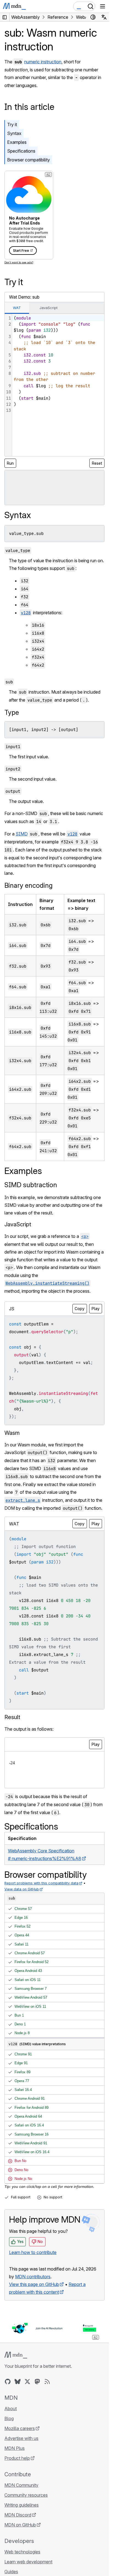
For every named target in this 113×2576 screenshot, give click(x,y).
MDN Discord (18, 2515)
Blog (9, 2418)
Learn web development (28, 2562)
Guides (11, 2572)
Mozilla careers (20, 2428)
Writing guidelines (22, 2505)
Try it (12, 125)
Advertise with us (21, 2438)
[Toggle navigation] (103, 6)
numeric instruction (43, 62)
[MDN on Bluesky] (18, 2382)
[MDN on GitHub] (8, 2382)
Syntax (14, 133)
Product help (17, 2458)
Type (12, 712)
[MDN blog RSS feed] (47, 2382)
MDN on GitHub (20, 2525)
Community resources (26, 2495)
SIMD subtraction (31, 1185)
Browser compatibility (29, 160)
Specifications (21, 151)
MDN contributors (33, 2277)
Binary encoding (29, 885)
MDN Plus (15, 2448)
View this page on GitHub (34, 2284)
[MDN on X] (27, 2382)
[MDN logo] (16, 2355)
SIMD (22, 834)
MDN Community (21, 2485)
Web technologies (22, 2552)
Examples (17, 142)
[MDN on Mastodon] (37, 2382)
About (11, 2409)
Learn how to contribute (33, 2252)
